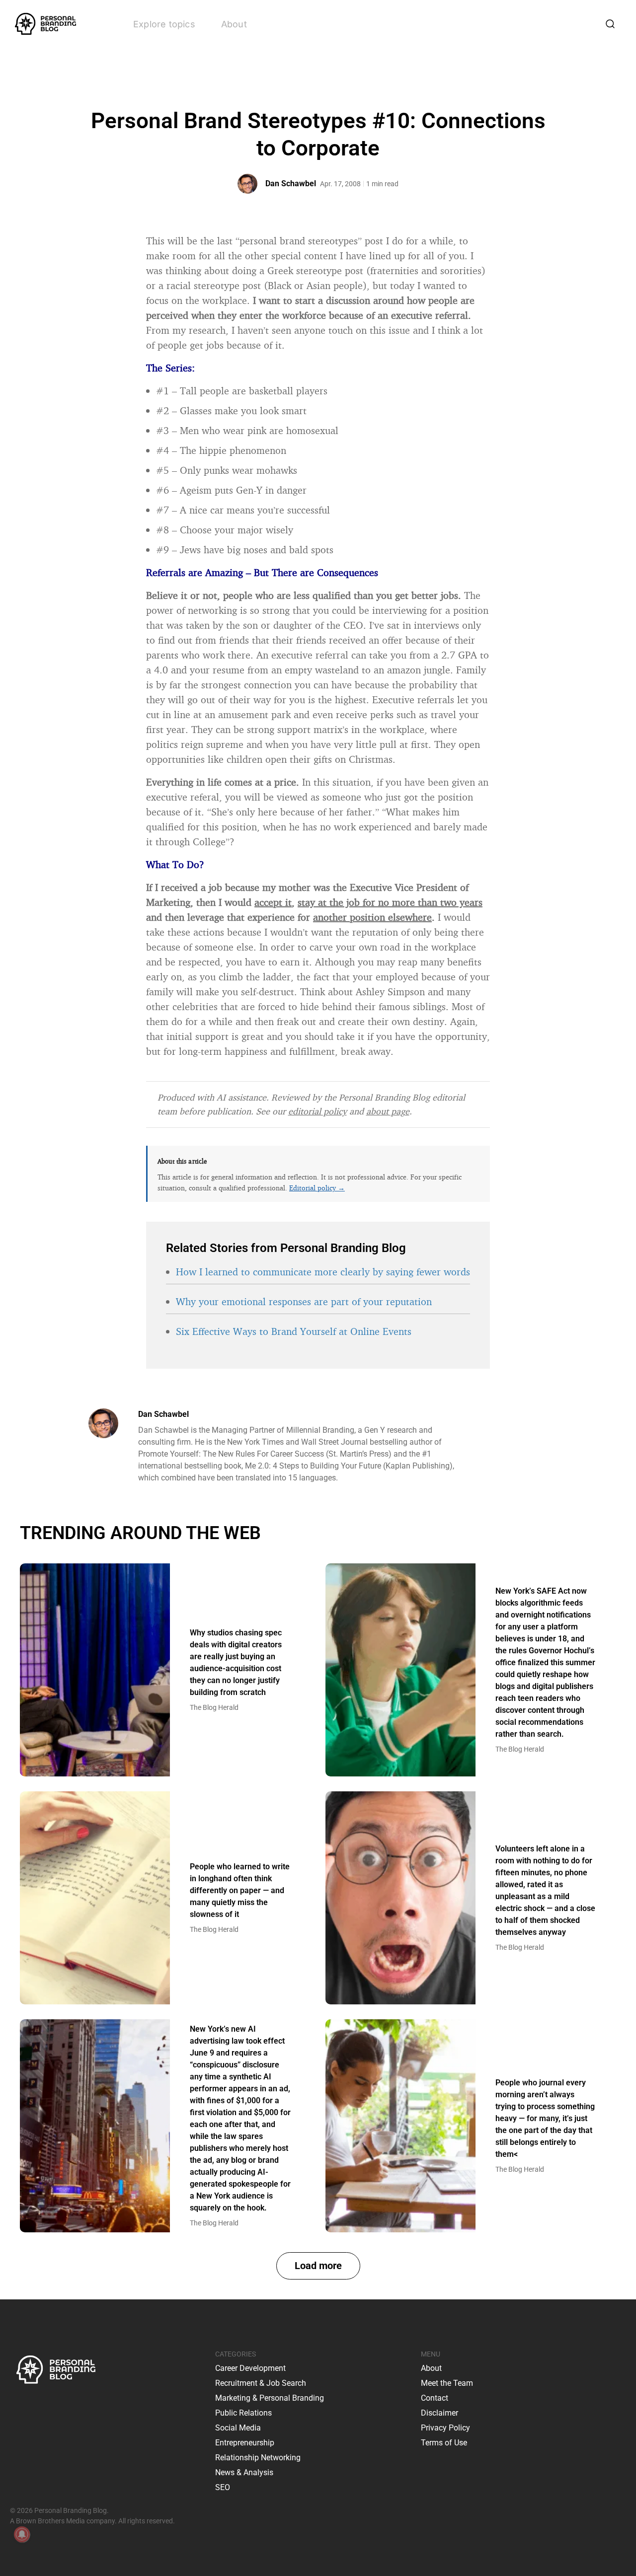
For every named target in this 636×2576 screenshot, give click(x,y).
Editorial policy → (317, 1188)
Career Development (250, 2368)
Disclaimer (439, 2413)
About (234, 24)
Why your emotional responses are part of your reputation (304, 1301)
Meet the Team (447, 2383)
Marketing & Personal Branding (270, 2398)
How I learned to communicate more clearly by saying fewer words (323, 1272)
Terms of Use (444, 2443)
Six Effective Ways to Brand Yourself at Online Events (294, 1331)
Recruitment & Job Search (261, 2383)
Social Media (238, 2428)
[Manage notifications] (22, 2534)
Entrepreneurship (245, 2443)
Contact (435, 2398)
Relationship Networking (258, 2458)
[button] (318, 2266)
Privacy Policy (445, 2428)
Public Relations (243, 2413)
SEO (223, 2487)
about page (388, 1111)
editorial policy (318, 1111)
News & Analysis (244, 2472)
